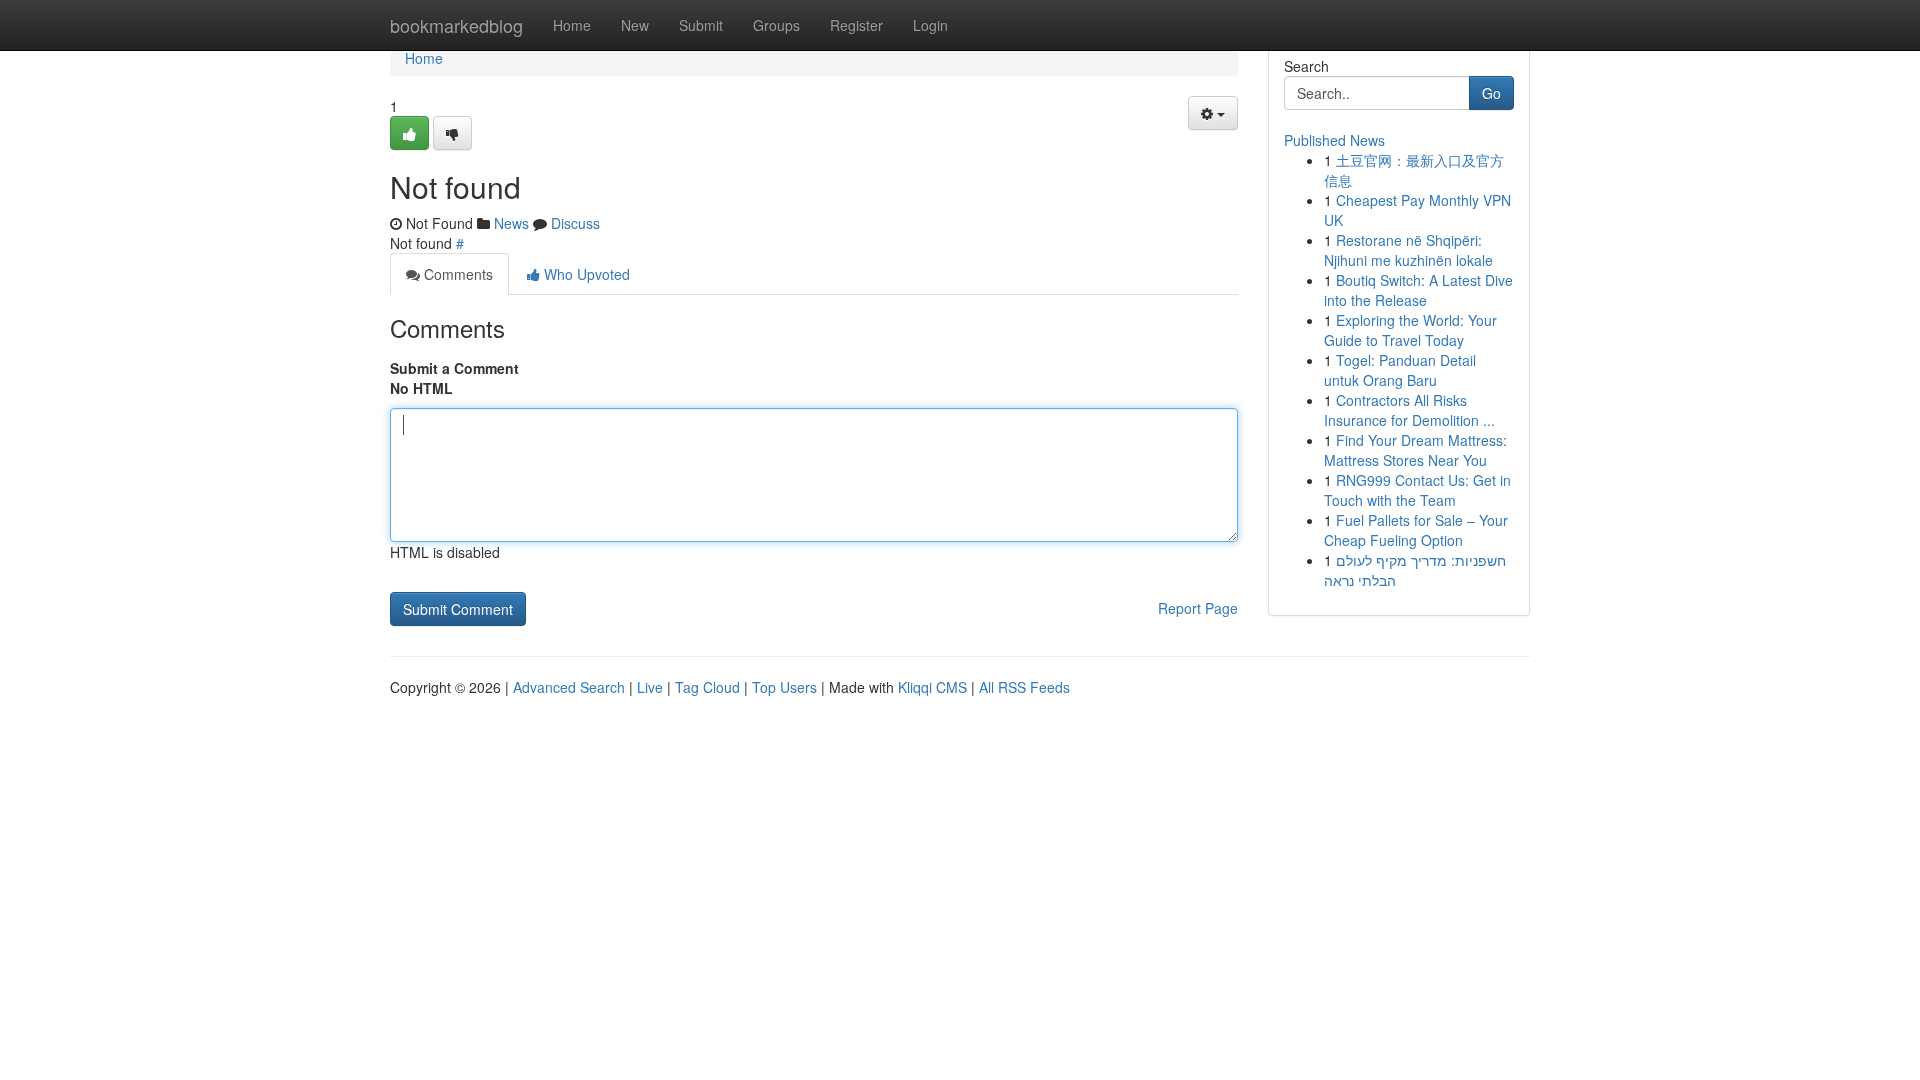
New (635, 25)
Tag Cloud (707, 687)
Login (930, 25)
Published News (1334, 140)
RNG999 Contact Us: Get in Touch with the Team (1417, 490)
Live (650, 687)
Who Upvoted (585, 274)
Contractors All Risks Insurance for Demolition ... (1409, 410)
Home (572, 25)
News (511, 223)
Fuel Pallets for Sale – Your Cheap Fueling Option (1416, 530)
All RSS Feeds (1024, 687)
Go (1491, 93)
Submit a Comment (454, 368)
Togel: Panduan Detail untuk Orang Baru (1400, 370)
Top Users (784, 687)
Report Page (1198, 608)
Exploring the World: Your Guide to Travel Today (1410, 330)
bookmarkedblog (456, 25)
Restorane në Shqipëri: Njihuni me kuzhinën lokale (1408, 250)
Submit (701, 25)
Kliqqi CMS (932, 687)
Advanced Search (569, 687)
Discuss (575, 223)
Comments (456, 274)
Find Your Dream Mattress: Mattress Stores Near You (1415, 450)
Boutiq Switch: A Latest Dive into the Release (1418, 290)
